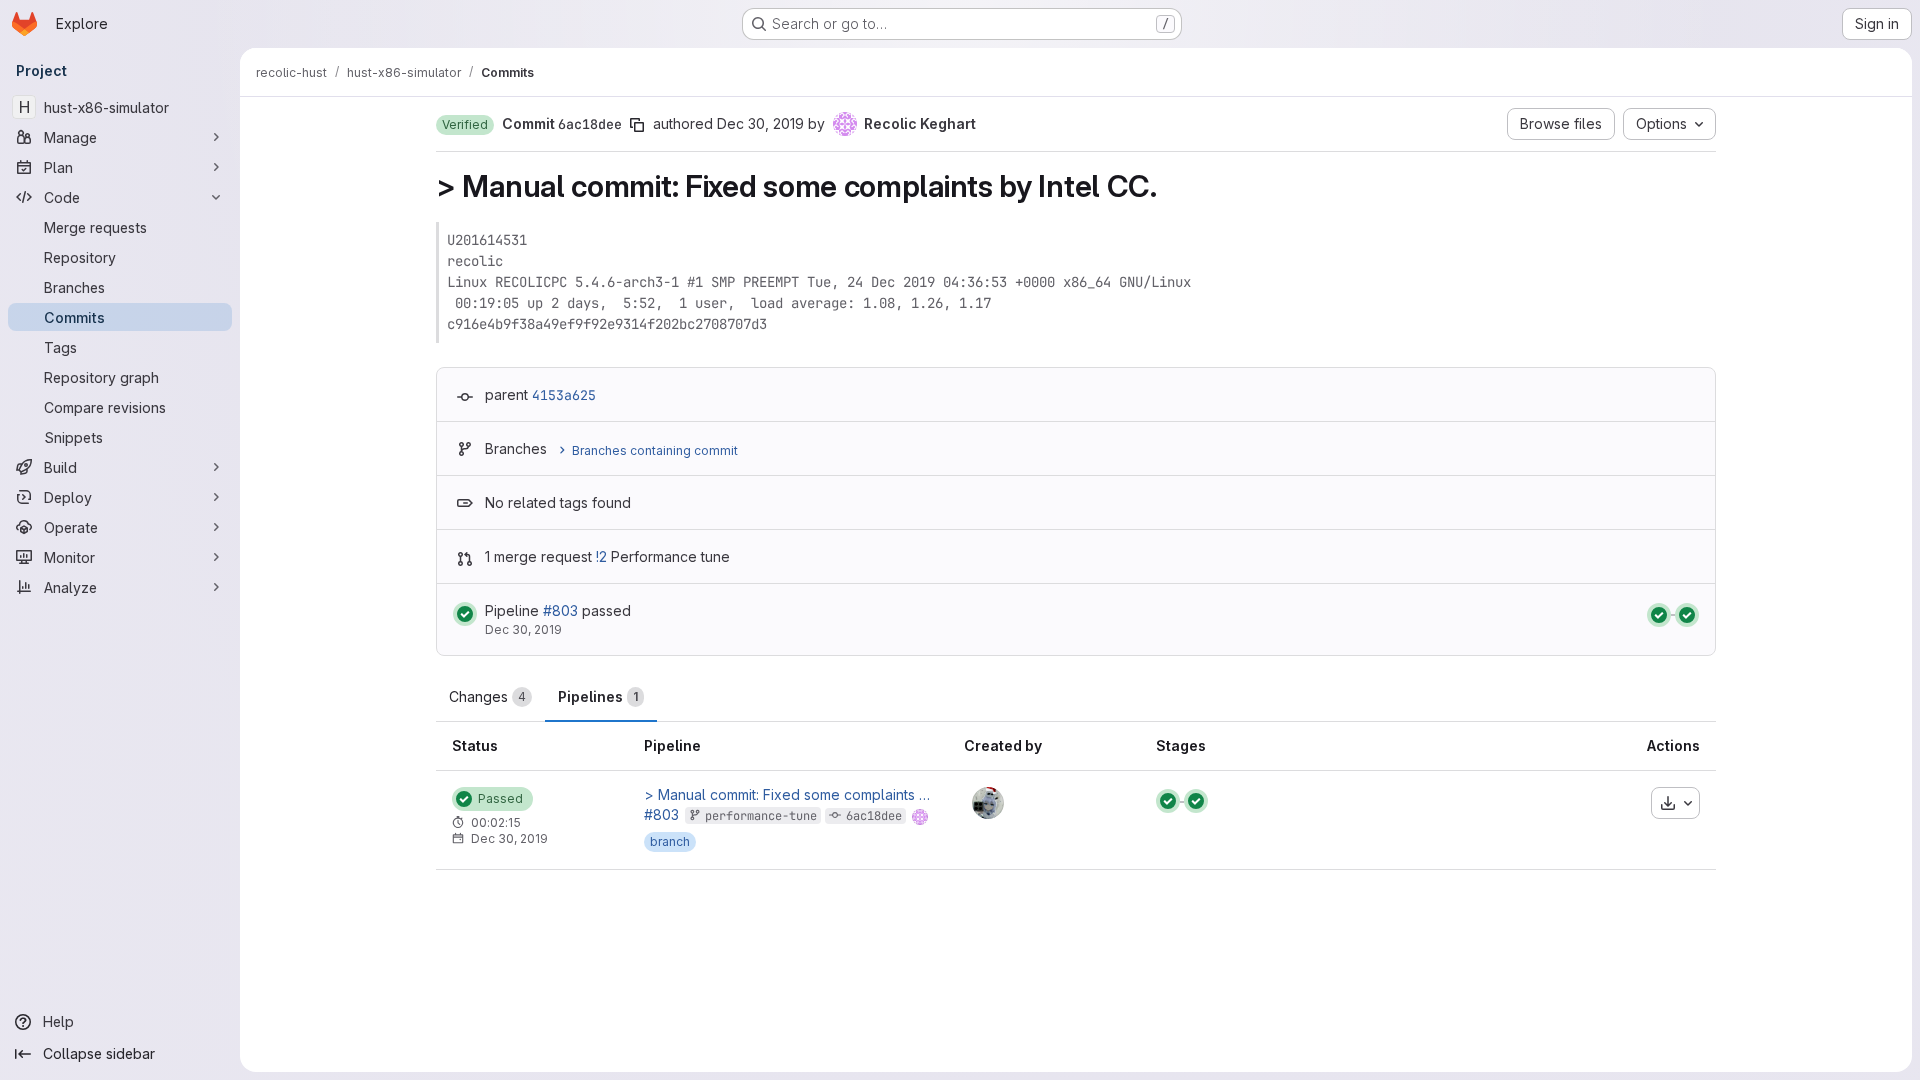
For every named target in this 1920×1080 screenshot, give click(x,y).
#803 (560, 610)
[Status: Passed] (465, 614)
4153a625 (564, 395)
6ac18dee (874, 816)
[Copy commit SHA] (637, 125)
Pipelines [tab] (598, 696)
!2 (601, 556)
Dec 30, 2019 (760, 123)
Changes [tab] (487, 696)
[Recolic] (988, 803)
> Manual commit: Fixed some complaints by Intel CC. (788, 795)
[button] (465, 125)
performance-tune (761, 816)
